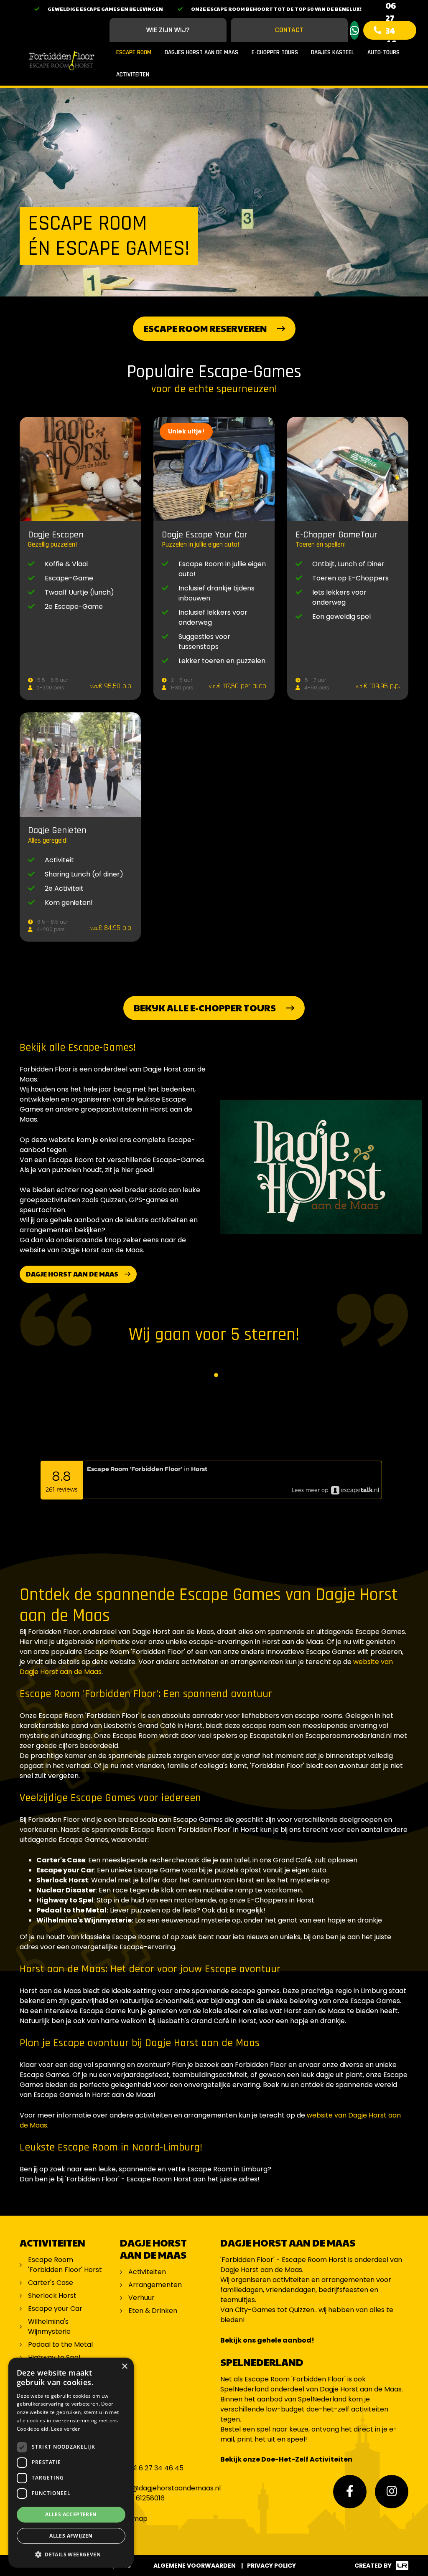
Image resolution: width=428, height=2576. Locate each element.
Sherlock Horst (52, 2296)
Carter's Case (51, 2283)
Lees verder (65, 2429)
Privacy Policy (271, 2566)
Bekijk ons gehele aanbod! (267, 2340)
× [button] (124, 2367)
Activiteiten (133, 75)
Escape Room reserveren (205, 328)
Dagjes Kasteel (332, 52)
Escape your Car (55, 2309)
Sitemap (134, 2519)
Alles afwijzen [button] (71, 2536)
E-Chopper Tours (275, 52)
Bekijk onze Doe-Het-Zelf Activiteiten (286, 2459)
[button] (71, 2554)
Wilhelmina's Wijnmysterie (49, 2327)
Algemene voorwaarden (195, 2566)
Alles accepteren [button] (71, 2514)
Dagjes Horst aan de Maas (201, 52)
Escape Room (134, 52)
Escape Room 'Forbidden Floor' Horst (65, 2265)
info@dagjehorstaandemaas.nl (170, 2488)
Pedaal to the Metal (61, 2344)
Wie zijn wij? (168, 30)
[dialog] (71, 2463)
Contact (289, 30)
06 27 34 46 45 (391, 30)
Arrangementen (155, 2285)
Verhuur (141, 2298)
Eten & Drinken (153, 2311)
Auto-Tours (383, 52)
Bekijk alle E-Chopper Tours (205, 1008)
